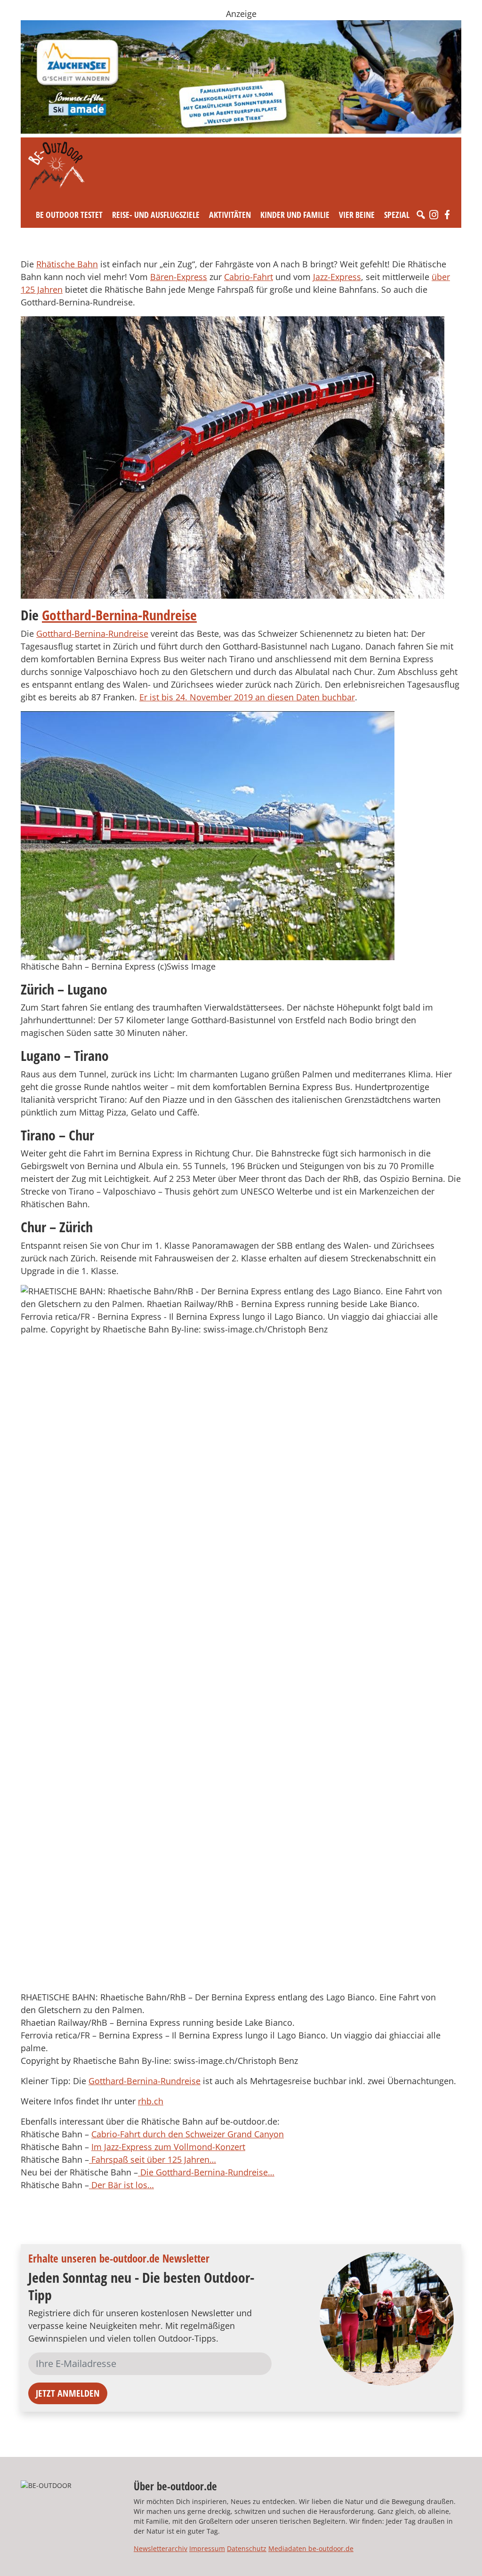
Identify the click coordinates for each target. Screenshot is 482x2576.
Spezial (397, 215)
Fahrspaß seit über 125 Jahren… (153, 2159)
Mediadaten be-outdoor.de (311, 2548)
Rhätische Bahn (67, 264)
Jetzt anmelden (68, 2393)
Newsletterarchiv (161, 2548)
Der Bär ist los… (121, 2185)
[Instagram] (434, 215)
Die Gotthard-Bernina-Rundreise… (206, 2172)
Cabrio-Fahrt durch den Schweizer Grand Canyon (188, 2134)
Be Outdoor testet (69, 215)
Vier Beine (357, 215)
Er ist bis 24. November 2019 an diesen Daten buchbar (247, 697)
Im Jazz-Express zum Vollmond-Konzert (168, 2147)
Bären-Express (179, 277)
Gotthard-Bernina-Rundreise (119, 615)
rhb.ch (151, 2101)
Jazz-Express (337, 277)
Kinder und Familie (295, 215)
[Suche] (421, 215)
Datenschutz (247, 2548)
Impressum (207, 2548)
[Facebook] (447, 215)
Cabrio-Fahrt (249, 277)
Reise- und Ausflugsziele (156, 215)
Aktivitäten (230, 215)
